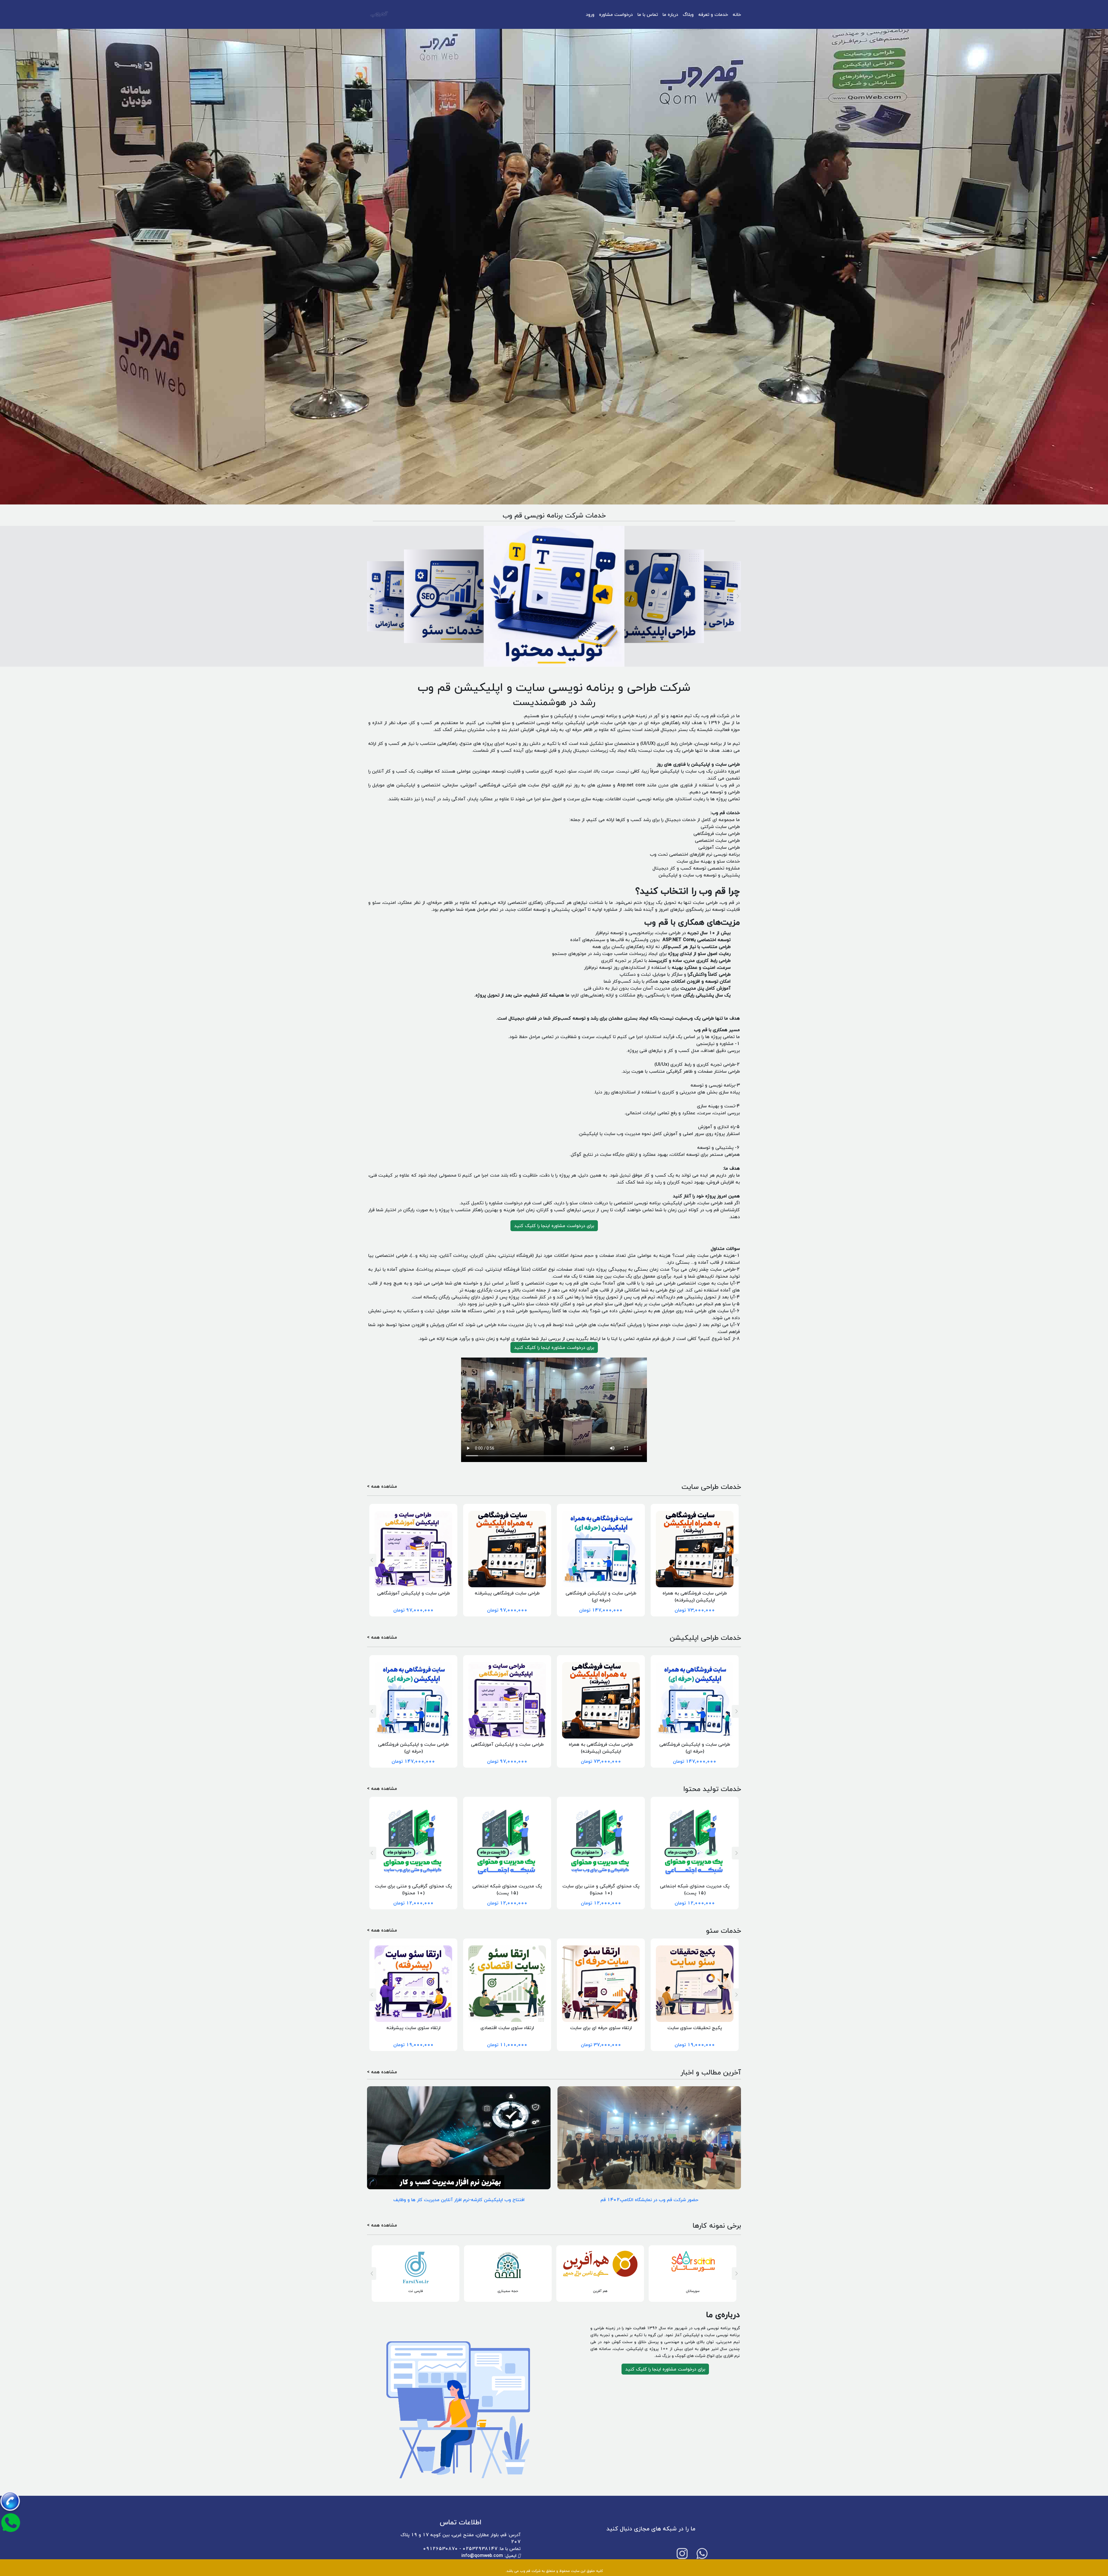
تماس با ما (648, 14)
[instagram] (682, 2553)
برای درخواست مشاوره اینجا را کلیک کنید (554, 1226)
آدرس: (461, 2538)
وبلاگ (688, 14)
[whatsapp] (702, 2553)
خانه (737, 14)
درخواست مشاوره (616, 14)
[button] (370, 596)
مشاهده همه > (382, 1487)
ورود (590, 14)
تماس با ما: (472, 2549)
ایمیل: (490, 2556)
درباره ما (670, 14)
